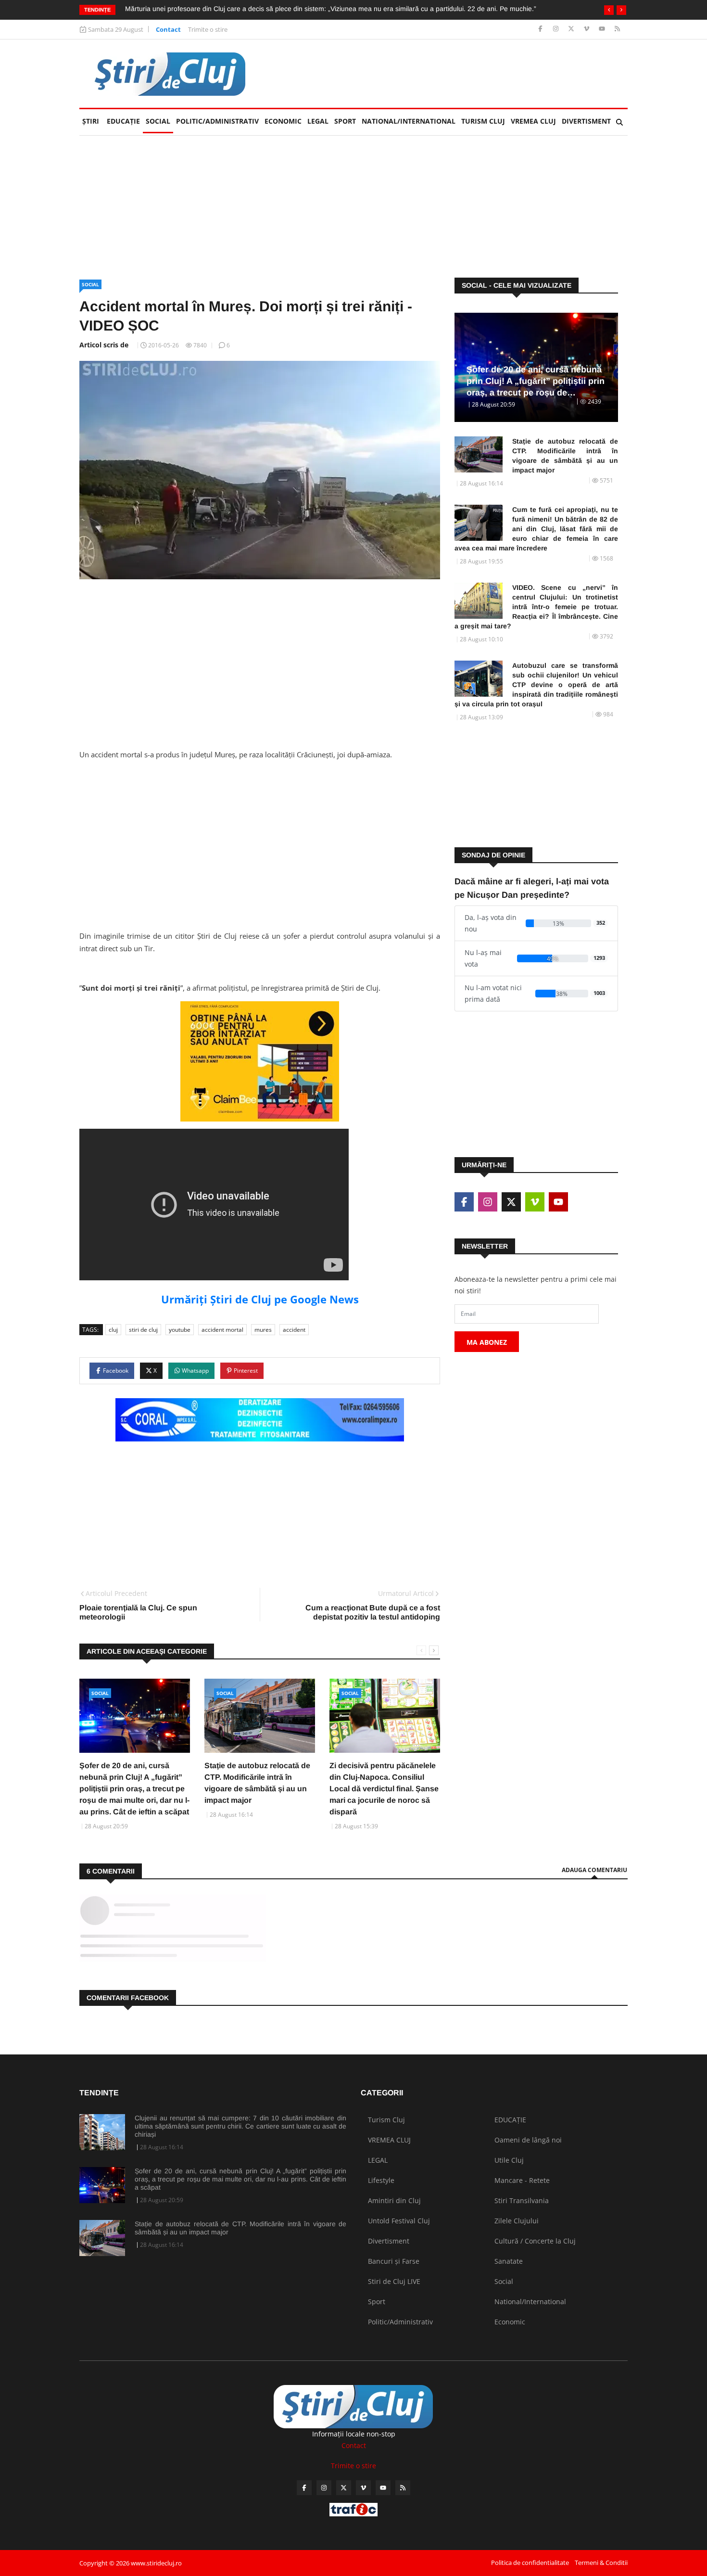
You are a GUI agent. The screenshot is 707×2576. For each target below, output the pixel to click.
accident (294, 1330)
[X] (572, 29)
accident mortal (222, 1330)
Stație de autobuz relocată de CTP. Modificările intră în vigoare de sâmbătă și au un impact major (565, 456)
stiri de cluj (143, 1330)
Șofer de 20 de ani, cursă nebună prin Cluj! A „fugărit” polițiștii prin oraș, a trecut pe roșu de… (536, 381)
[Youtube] (603, 29)
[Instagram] (557, 29)
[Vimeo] (587, 29)
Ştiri (91, 121)
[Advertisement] (453, 74)
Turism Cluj (483, 121)
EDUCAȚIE (125, 121)
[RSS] (617, 29)
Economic (283, 121)
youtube (180, 1330)
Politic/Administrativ (217, 121)
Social (158, 121)
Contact (168, 29)
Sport (345, 121)
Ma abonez (487, 1342)
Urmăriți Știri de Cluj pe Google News (260, 1299)
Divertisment (586, 121)
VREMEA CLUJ (533, 121)
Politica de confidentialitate (530, 2563)
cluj (113, 1330)
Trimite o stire (208, 29)
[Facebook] (541, 29)
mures (263, 1330)
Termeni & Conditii (601, 2563)
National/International (409, 121)
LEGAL (318, 121)
